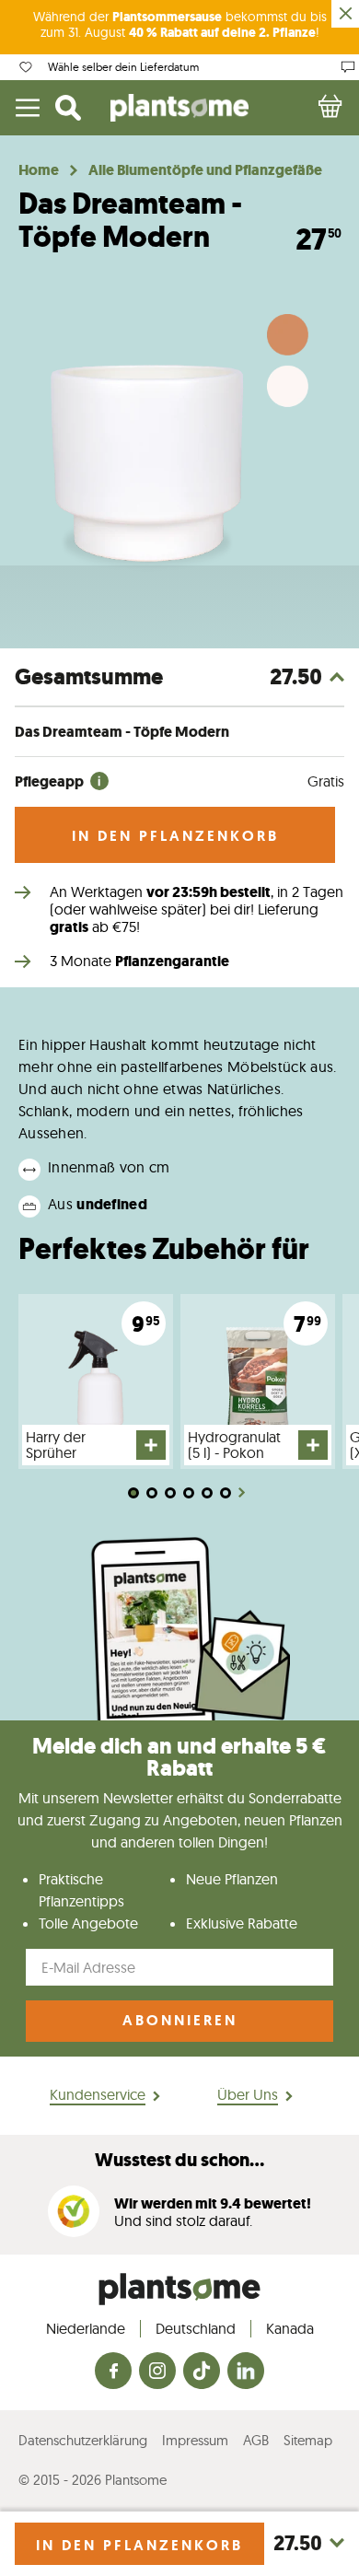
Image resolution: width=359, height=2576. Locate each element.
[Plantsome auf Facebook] (113, 2372)
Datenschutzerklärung (83, 2440)
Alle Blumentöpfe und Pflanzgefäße (205, 170)
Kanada (290, 2328)
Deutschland (196, 2328)
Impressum (195, 2440)
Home (39, 170)
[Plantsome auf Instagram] (157, 2372)
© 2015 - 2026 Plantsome (93, 2480)
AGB (256, 2440)
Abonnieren (180, 2020)
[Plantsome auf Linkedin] (246, 2372)
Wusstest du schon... (179, 2160)
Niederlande (86, 2328)
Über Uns (248, 2094)
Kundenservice (98, 2094)
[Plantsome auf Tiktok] (202, 2372)
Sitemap (308, 2440)
